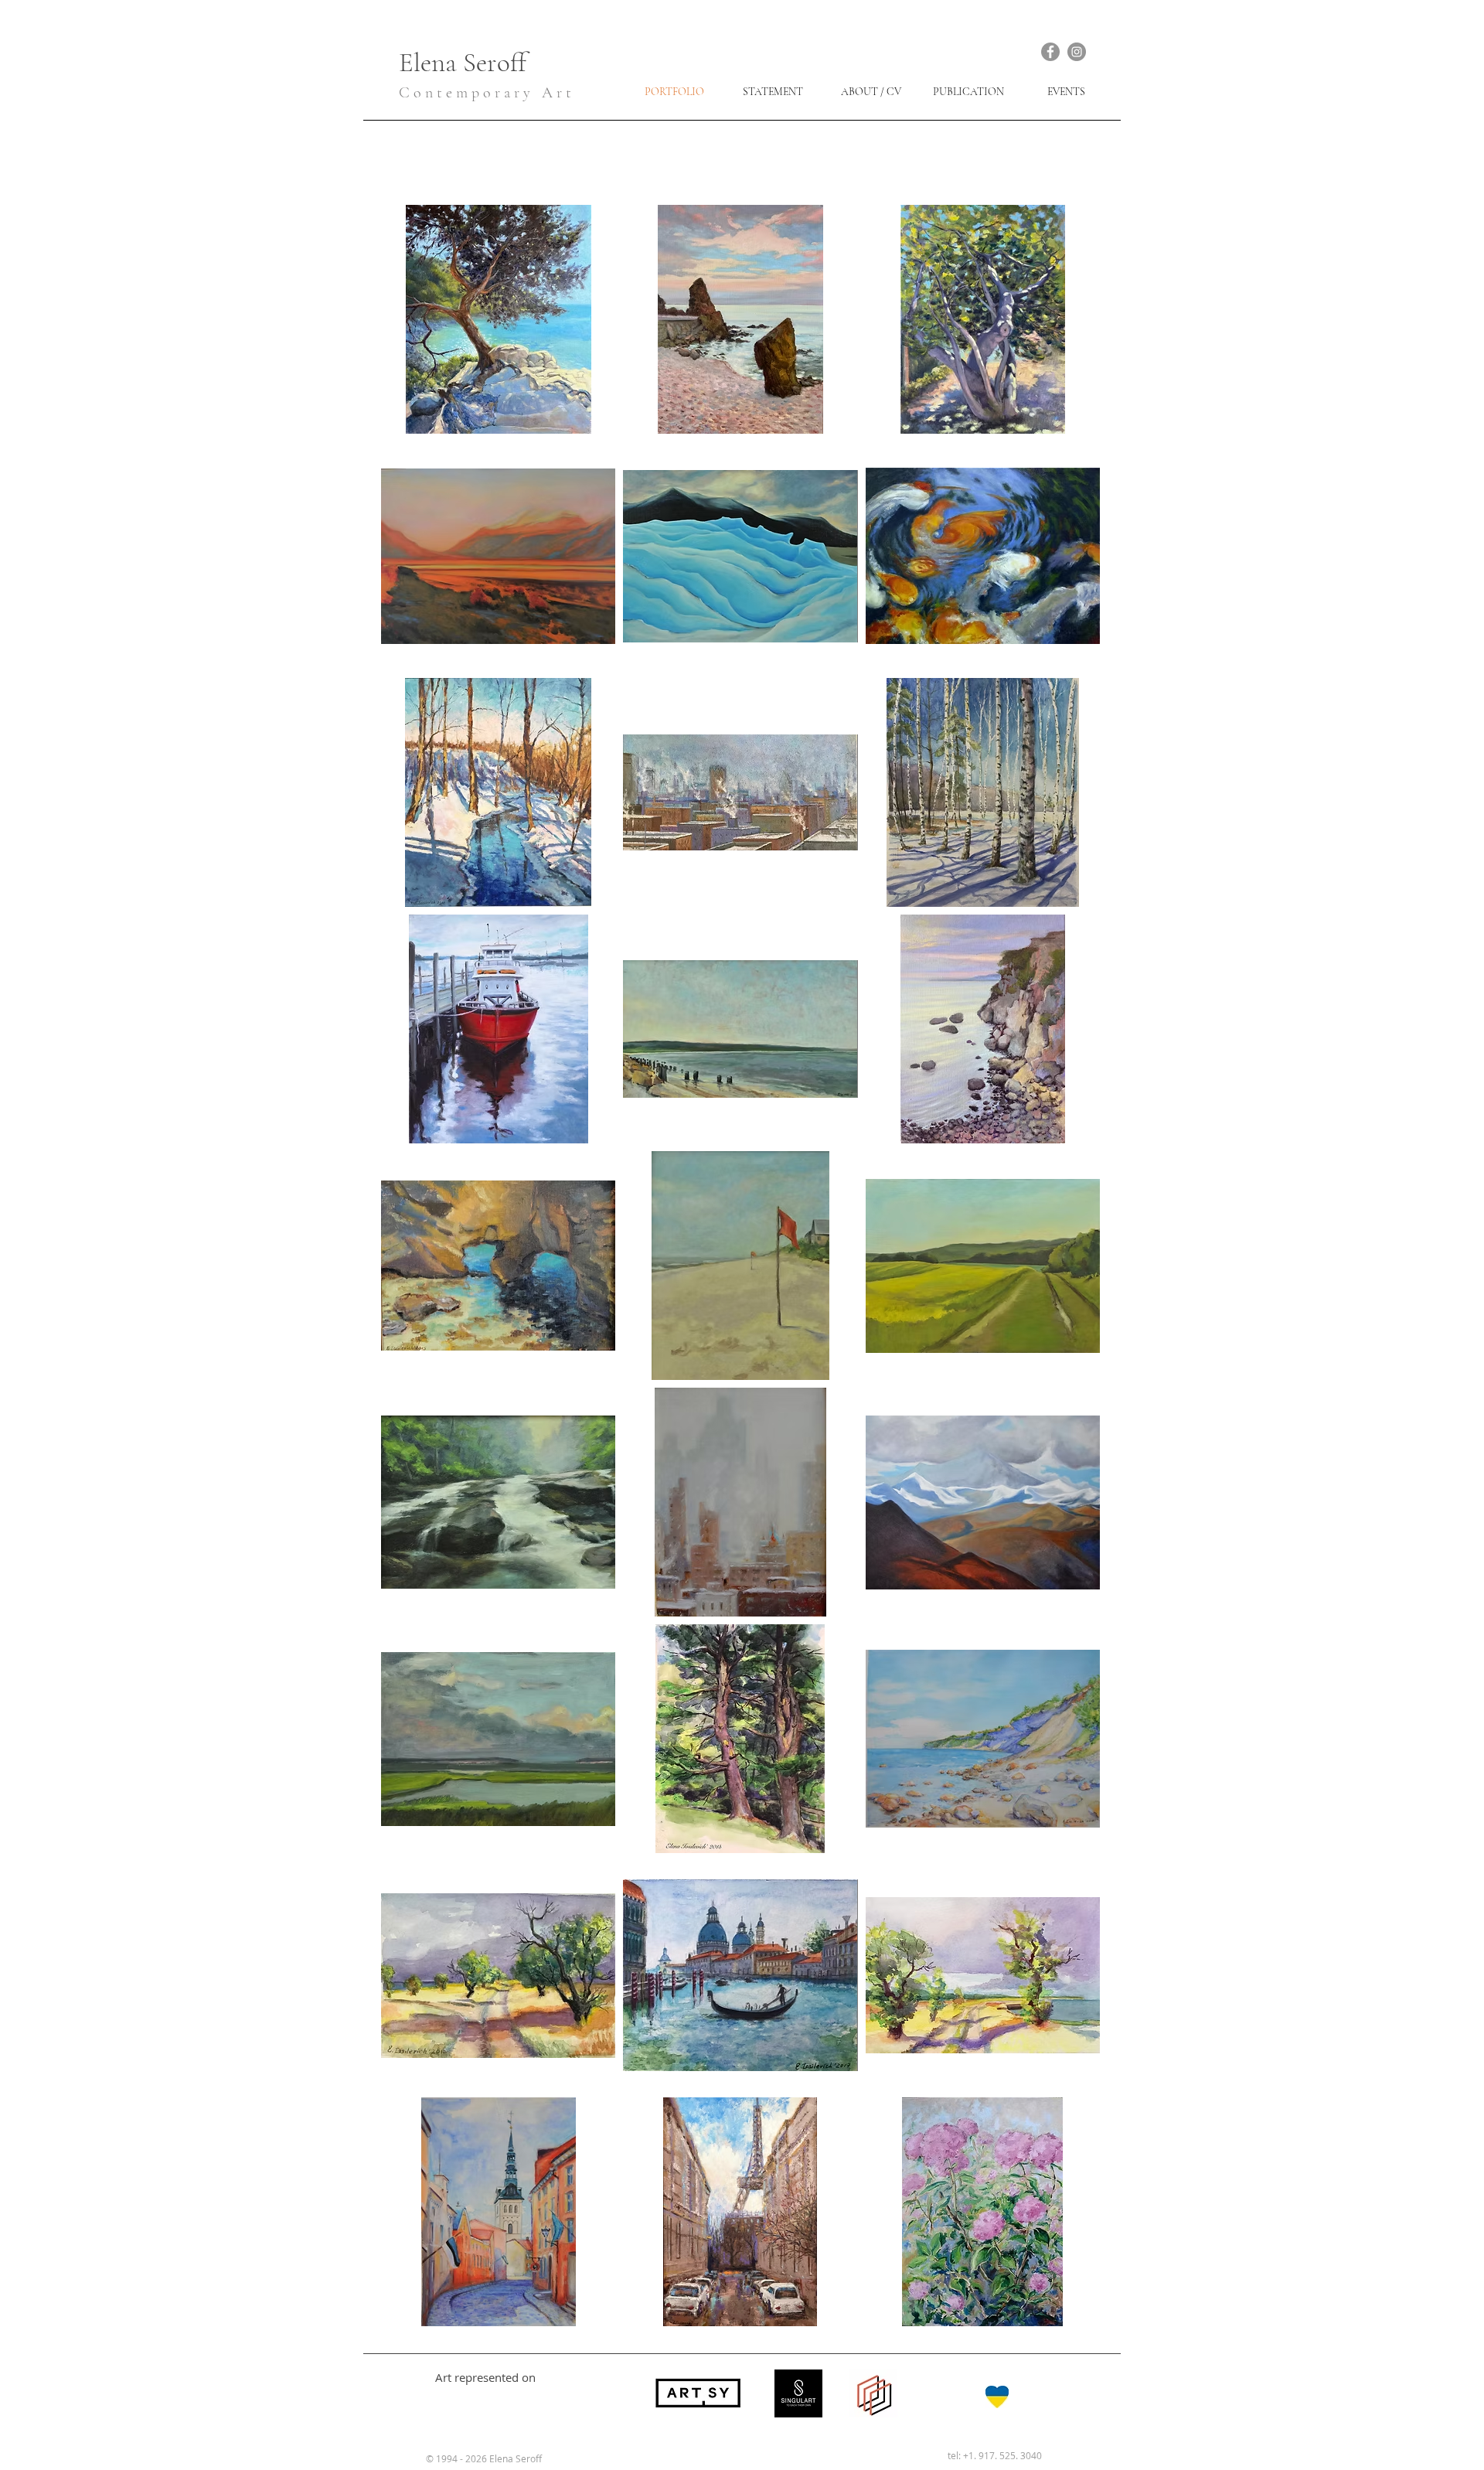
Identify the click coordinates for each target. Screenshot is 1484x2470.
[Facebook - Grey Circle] (1050, 52)
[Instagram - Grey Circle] (1077, 52)
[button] (498, 319)
